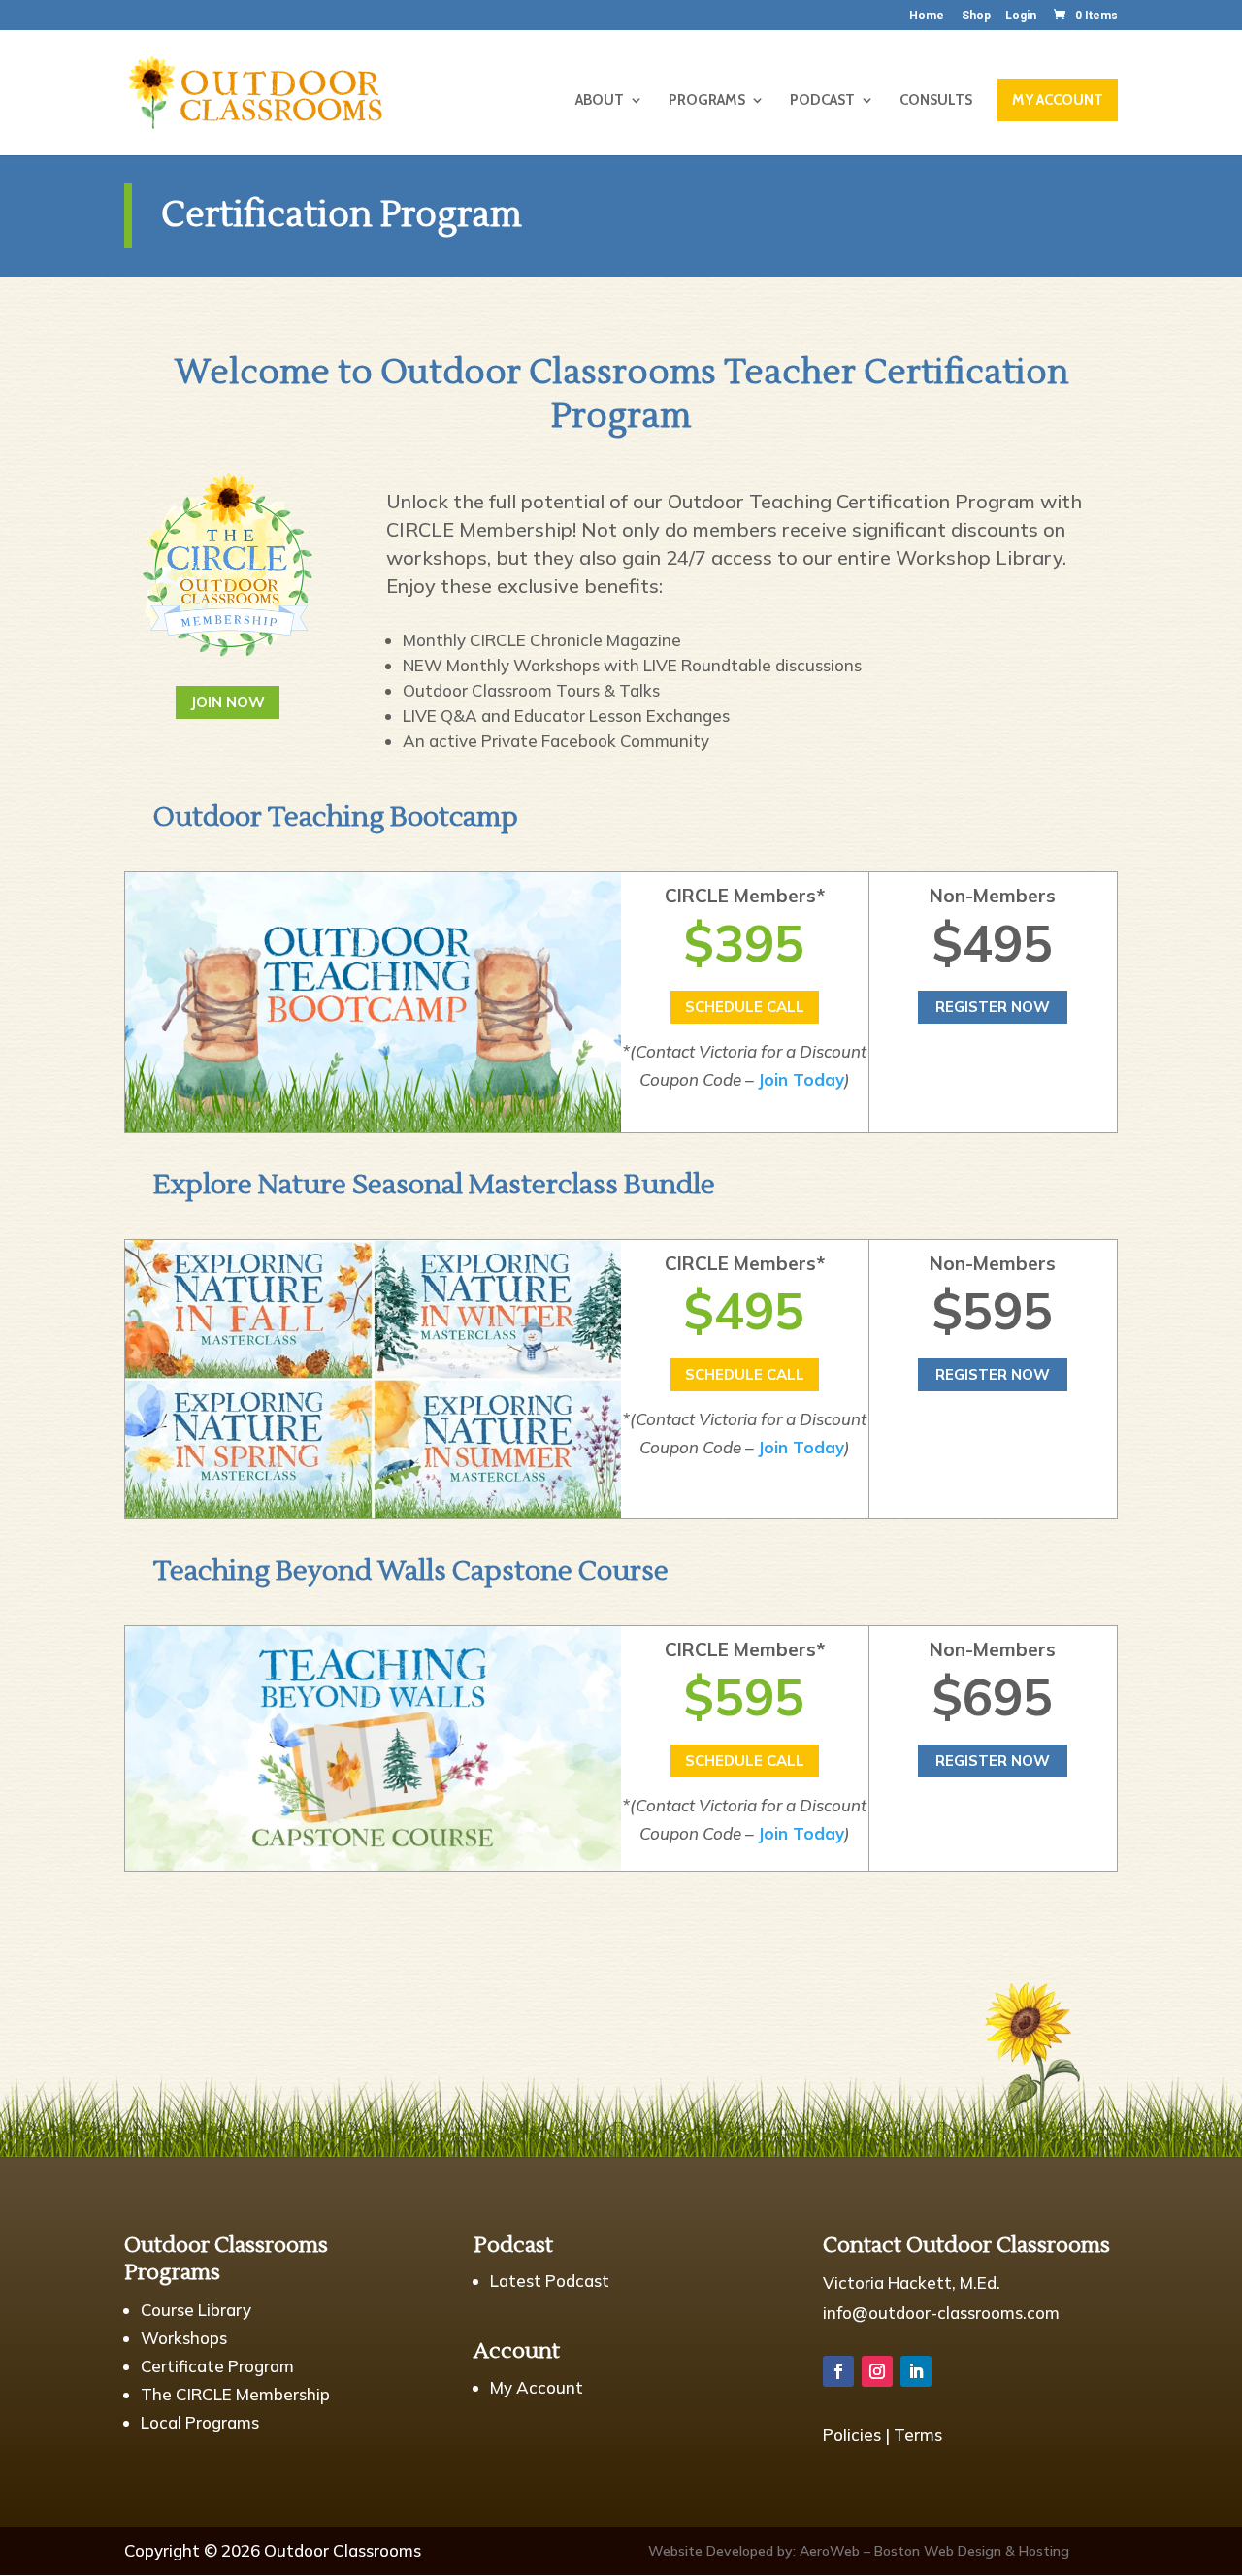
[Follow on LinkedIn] (916, 2371)
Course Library (196, 2310)
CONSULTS (936, 101)
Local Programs (200, 2422)
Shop (976, 16)
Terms (918, 2435)
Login (1021, 16)
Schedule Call (745, 1007)
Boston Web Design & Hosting (972, 2551)
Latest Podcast (550, 2281)
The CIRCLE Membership (235, 2394)
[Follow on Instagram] (877, 2371)
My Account (537, 2387)
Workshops (184, 2338)
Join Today (801, 1079)
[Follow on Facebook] (838, 2371)
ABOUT (600, 101)
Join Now (228, 702)
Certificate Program (217, 2366)
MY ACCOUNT (1058, 100)
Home (927, 16)
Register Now (993, 1007)
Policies (852, 2435)
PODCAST (822, 101)
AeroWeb (830, 2551)
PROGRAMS (707, 101)
